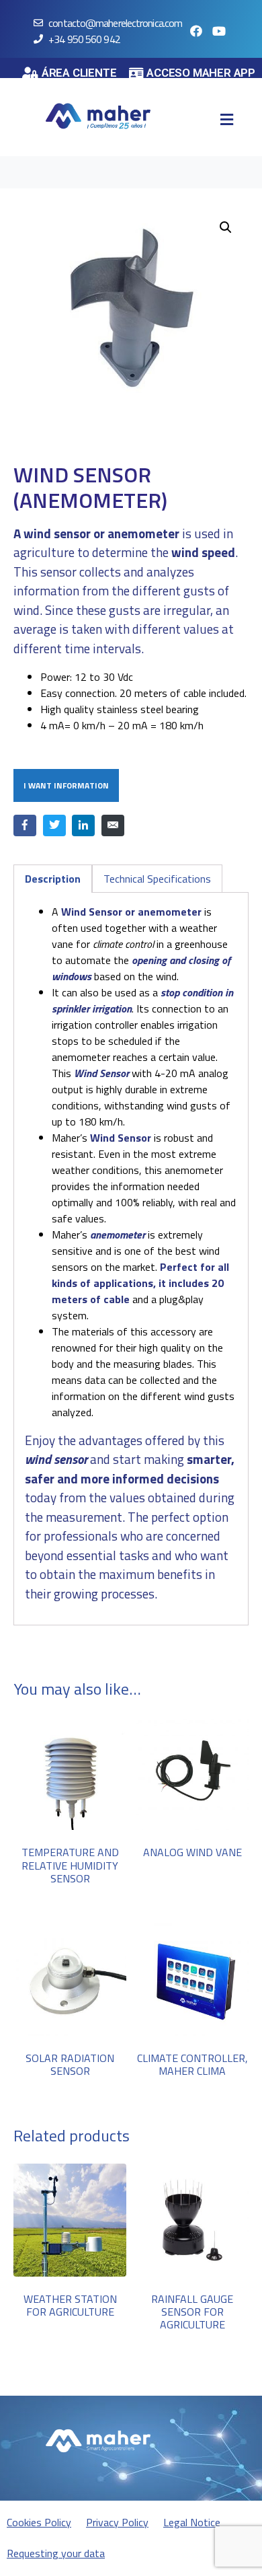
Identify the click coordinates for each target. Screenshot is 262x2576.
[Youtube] (219, 31)
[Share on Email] (113, 825)
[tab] (53, 879)
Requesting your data (56, 2553)
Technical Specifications (157, 879)
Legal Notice (192, 2522)
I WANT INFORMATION (66, 785)
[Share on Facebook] (25, 825)
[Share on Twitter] (54, 825)
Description (53, 879)
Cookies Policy (39, 2522)
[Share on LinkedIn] (83, 825)
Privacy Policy (117, 2522)
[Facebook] (196, 31)
